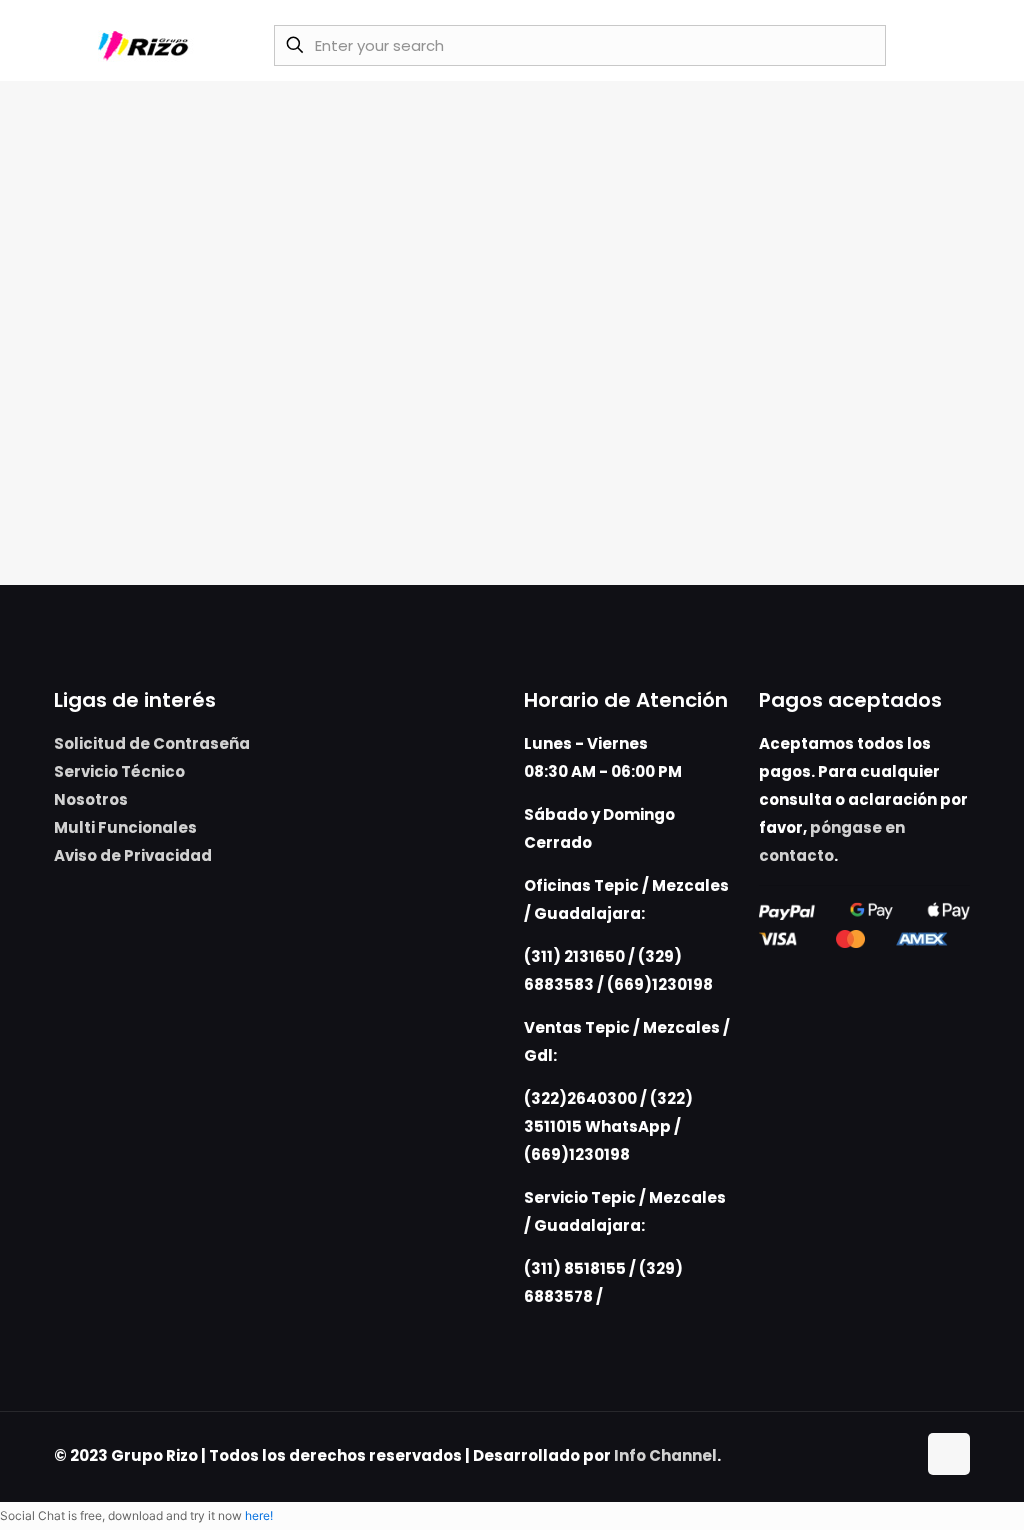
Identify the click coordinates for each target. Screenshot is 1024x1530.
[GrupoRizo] (146, 45)
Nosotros (91, 799)
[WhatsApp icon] (858, 1455)
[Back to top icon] (949, 1454)
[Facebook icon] (879, 1455)
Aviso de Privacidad (133, 855)
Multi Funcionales (125, 827)
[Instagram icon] (900, 1455)
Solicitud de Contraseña (152, 743)
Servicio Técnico (119, 771)
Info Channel (665, 1455)
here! (259, 1515)
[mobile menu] (943, 45)
